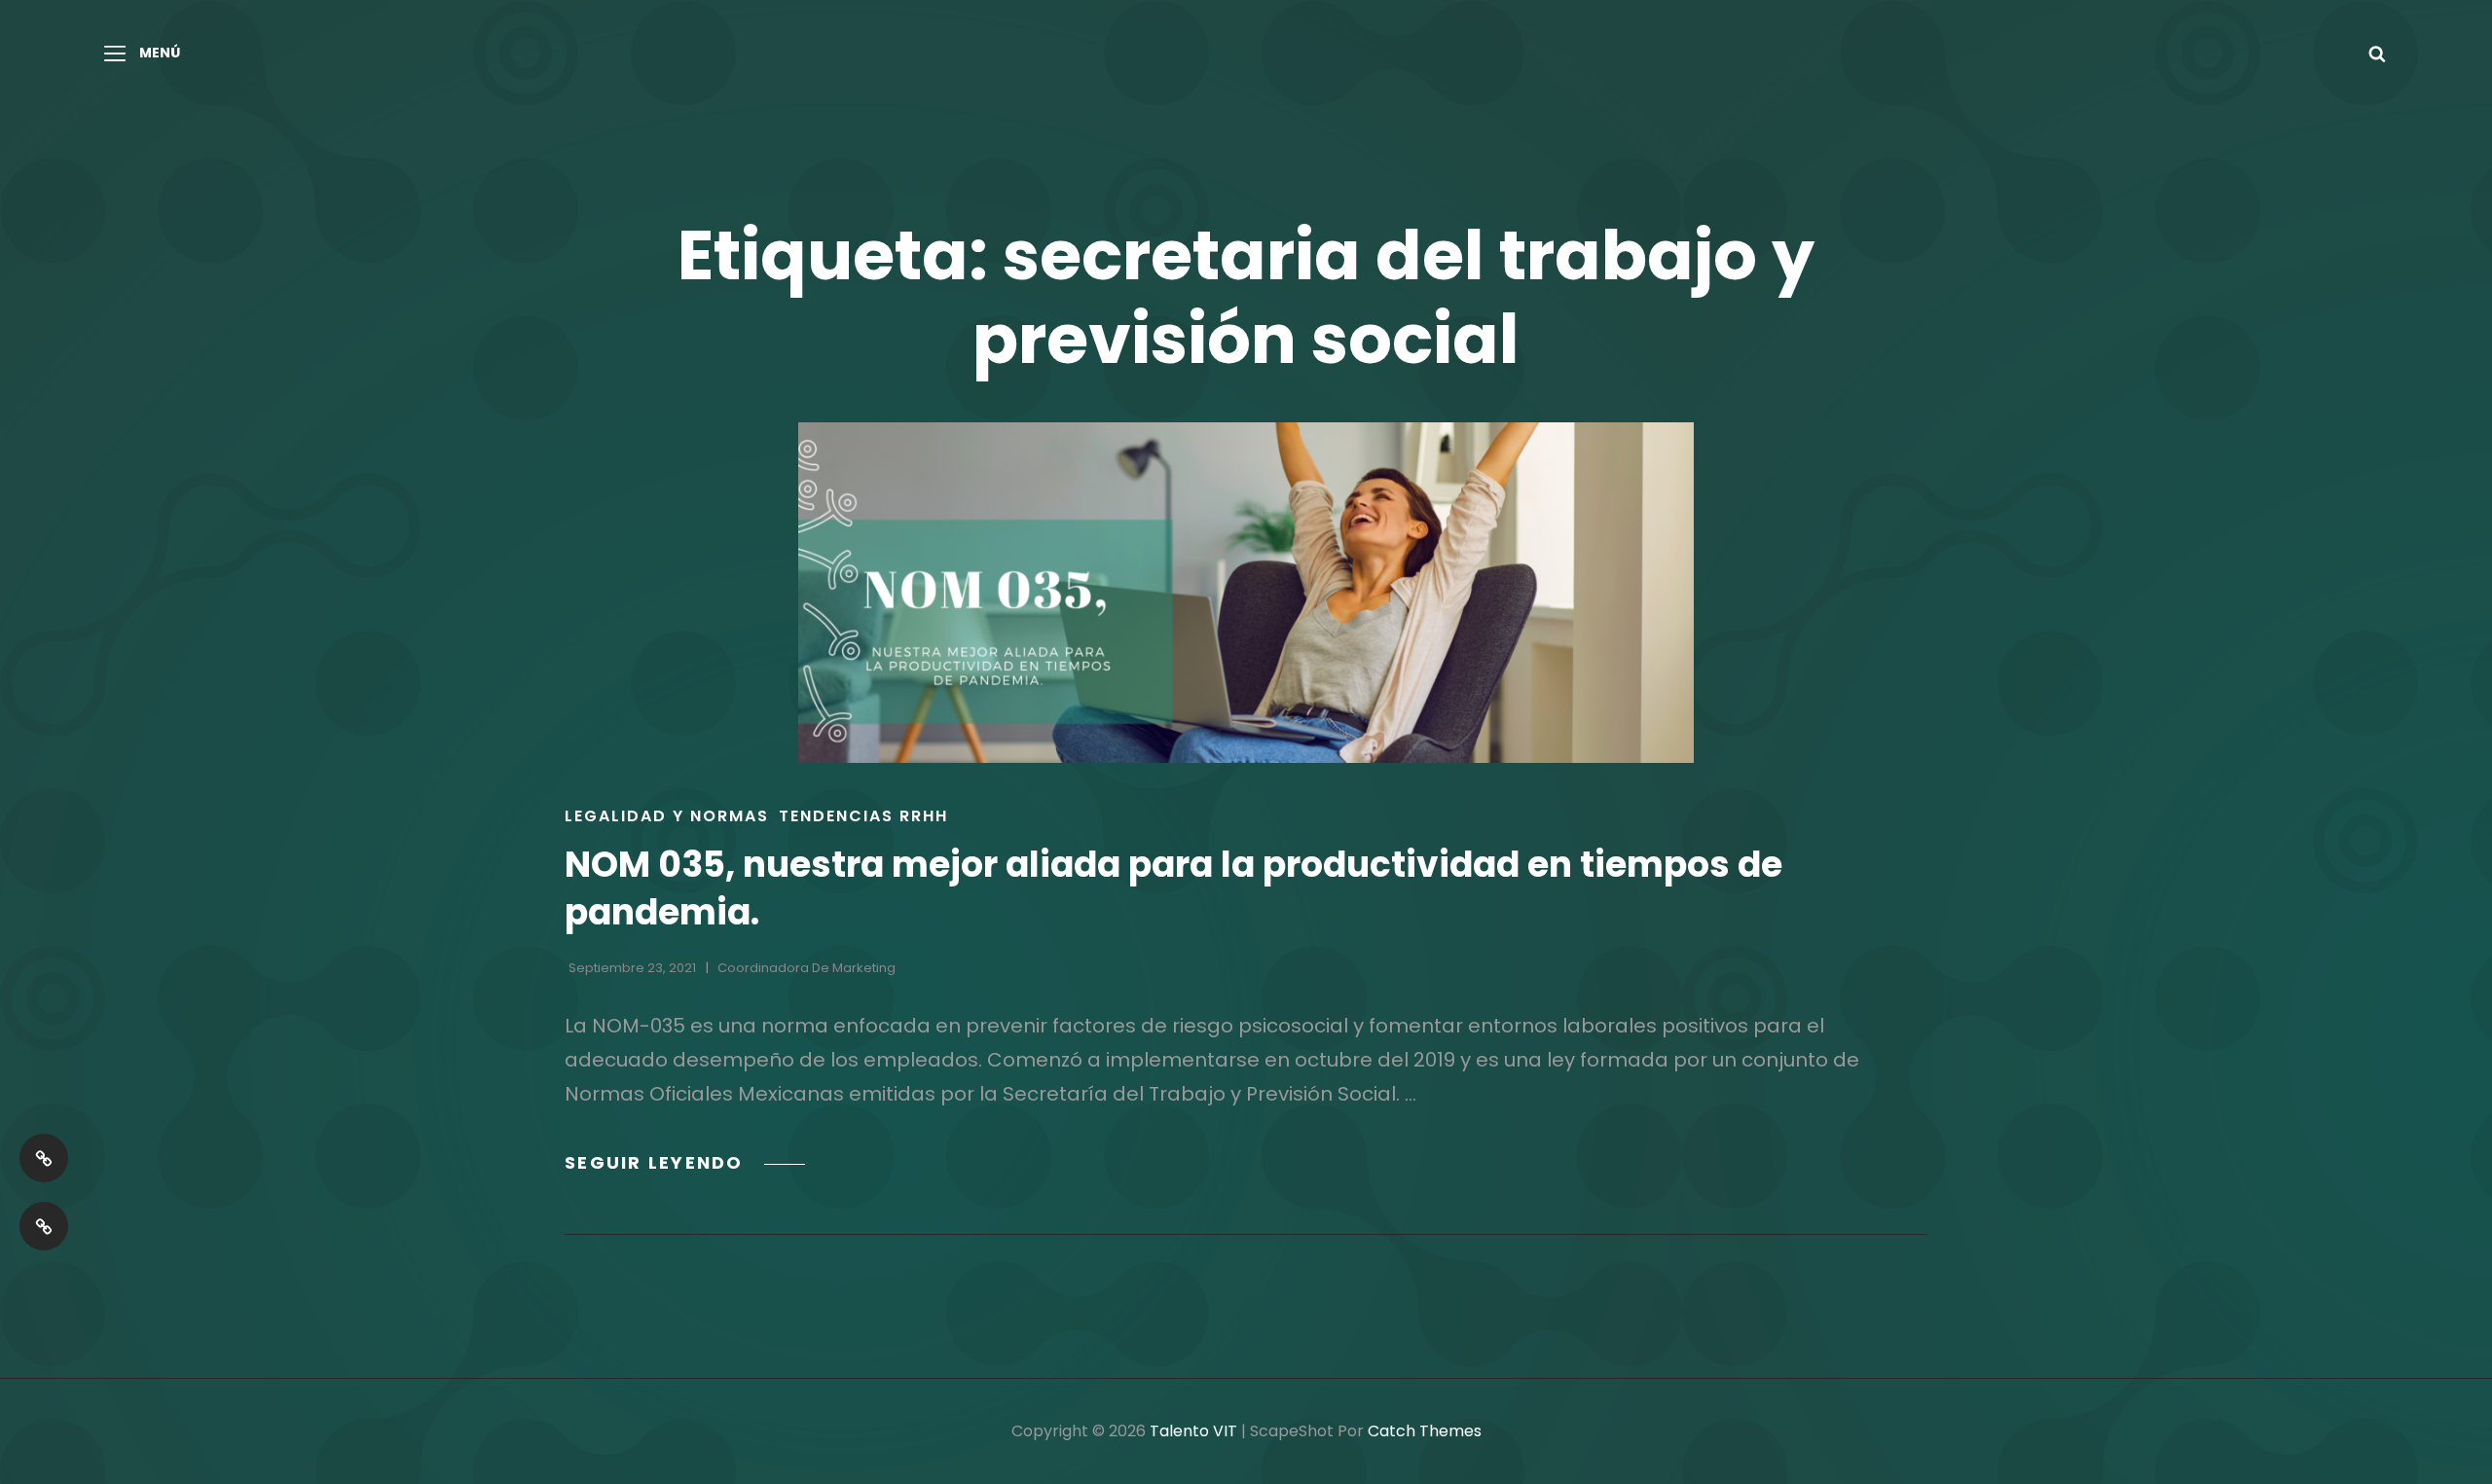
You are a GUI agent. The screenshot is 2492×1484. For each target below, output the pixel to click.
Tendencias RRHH (863, 816)
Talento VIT (1193, 1431)
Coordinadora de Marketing (806, 968)
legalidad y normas (667, 816)
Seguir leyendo (685, 1162)
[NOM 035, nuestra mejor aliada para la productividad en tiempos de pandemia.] (1246, 593)
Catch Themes (1425, 1431)
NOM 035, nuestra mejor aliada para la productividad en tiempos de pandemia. (1173, 888)
